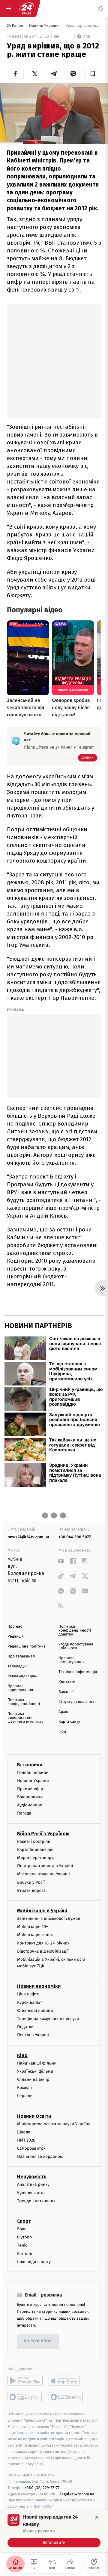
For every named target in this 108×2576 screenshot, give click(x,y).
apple (66, 2381)
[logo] (26, 8)
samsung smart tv (66, 2397)
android (25, 2381)
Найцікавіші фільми (37, 2063)
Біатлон (25, 2254)
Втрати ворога (31, 1890)
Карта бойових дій (35, 1850)
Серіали (25, 2096)
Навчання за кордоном (40, 2157)
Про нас (15, 1627)
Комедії (24, 2088)
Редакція (16, 1637)
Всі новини (30, 1765)
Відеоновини (30, 1797)
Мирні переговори (35, 1858)
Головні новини (33, 1773)
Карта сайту (69, 1722)
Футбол (24, 2237)
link (61, 1561)
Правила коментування (72, 1660)
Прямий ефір (30, 1789)
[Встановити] (54, 2531)
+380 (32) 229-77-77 (42, 2488)
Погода (24, 1813)
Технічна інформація (78, 1672)
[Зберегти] (93, 74)
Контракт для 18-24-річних (43, 1943)
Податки (25, 2027)
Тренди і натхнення (36, 2201)
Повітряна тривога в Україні (45, 1866)
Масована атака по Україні (43, 1874)
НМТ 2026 (26, 2140)
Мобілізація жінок (35, 1935)
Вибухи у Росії (31, 1882)
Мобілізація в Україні (42, 1911)
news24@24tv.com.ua (28, 1537)
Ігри (62, 1732)
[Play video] (54, 112)
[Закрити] (97, 2517)
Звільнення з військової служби (49, 1918)
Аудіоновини (30, 1805)
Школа (24, 2132)
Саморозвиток (31, 2148)
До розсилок (38, 2341)
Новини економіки (39, 1986)
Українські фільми (35, 2071)
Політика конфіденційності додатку (75, 1631)
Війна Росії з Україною (43, 1834)
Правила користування (20, 1688)
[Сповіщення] (101, 8)
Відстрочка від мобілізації (43, 1951)
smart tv (25, 2397)
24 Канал (15, 26)
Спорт (24, 2221)
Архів (63, 1712)
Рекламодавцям (22, 1676)
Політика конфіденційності (24, 1702)
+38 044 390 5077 (75, 1537)
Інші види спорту (34, 2262)
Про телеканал (21, 1656)
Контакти (67, 1682)
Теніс (22, 2246)
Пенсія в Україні (33, 2035)
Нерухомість (32, 2177)
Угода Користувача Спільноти (76, 1646)
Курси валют (30, 2002)
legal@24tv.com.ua (77, 2494)
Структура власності (77, 1702)
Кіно (22, 2055)
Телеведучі (18, 1666)
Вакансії (66, 1692)
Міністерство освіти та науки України (54, 2124)
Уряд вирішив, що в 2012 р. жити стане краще (83, 26)
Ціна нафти (28, 1994)
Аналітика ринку (33, 2185)
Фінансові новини (35, 2011)
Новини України (44, 26)
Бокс (22, 2229)
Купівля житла (31, 2193)
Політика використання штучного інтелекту (25, 1718)
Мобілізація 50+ (33, 1927)
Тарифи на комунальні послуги (48, 2019)
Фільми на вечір (33, 2079)
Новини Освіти (34, 2116)
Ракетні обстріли (34, 1841)
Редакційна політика (27, 1646)
